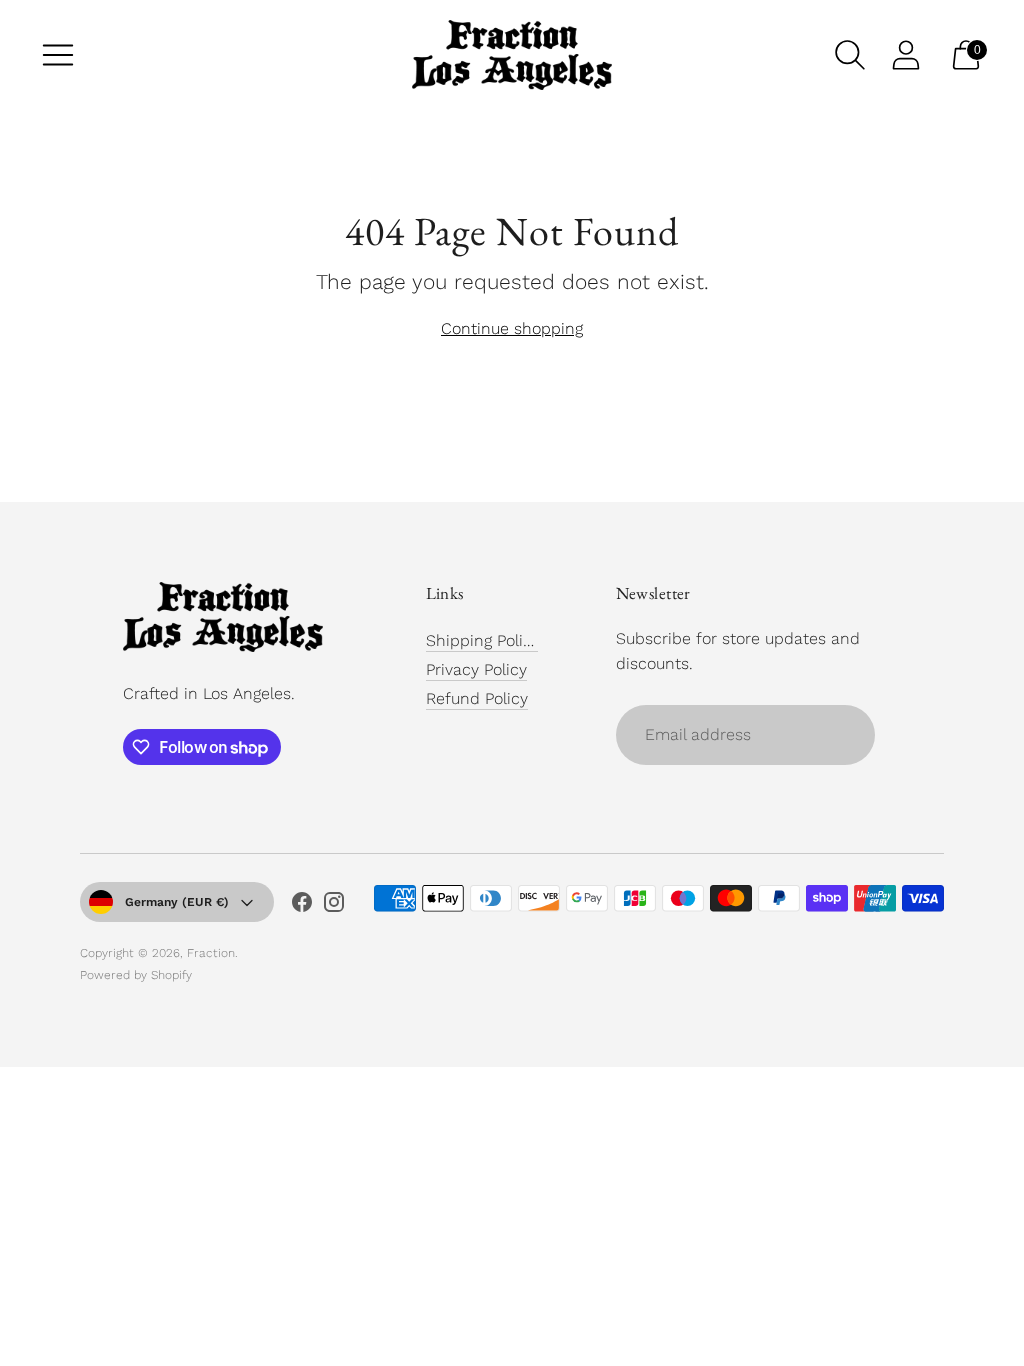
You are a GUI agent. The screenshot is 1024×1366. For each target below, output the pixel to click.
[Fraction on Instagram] (334, 906)
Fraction (211, 953)
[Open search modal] (850, 55)
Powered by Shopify (136, 975)
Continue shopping (512, 328)
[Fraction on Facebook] (302, 906)
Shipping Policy (483, 640)
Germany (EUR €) (177, 902)
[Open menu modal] (58, 55)
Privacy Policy (476, 669)
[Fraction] (512, 55)
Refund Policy (477, 698)
